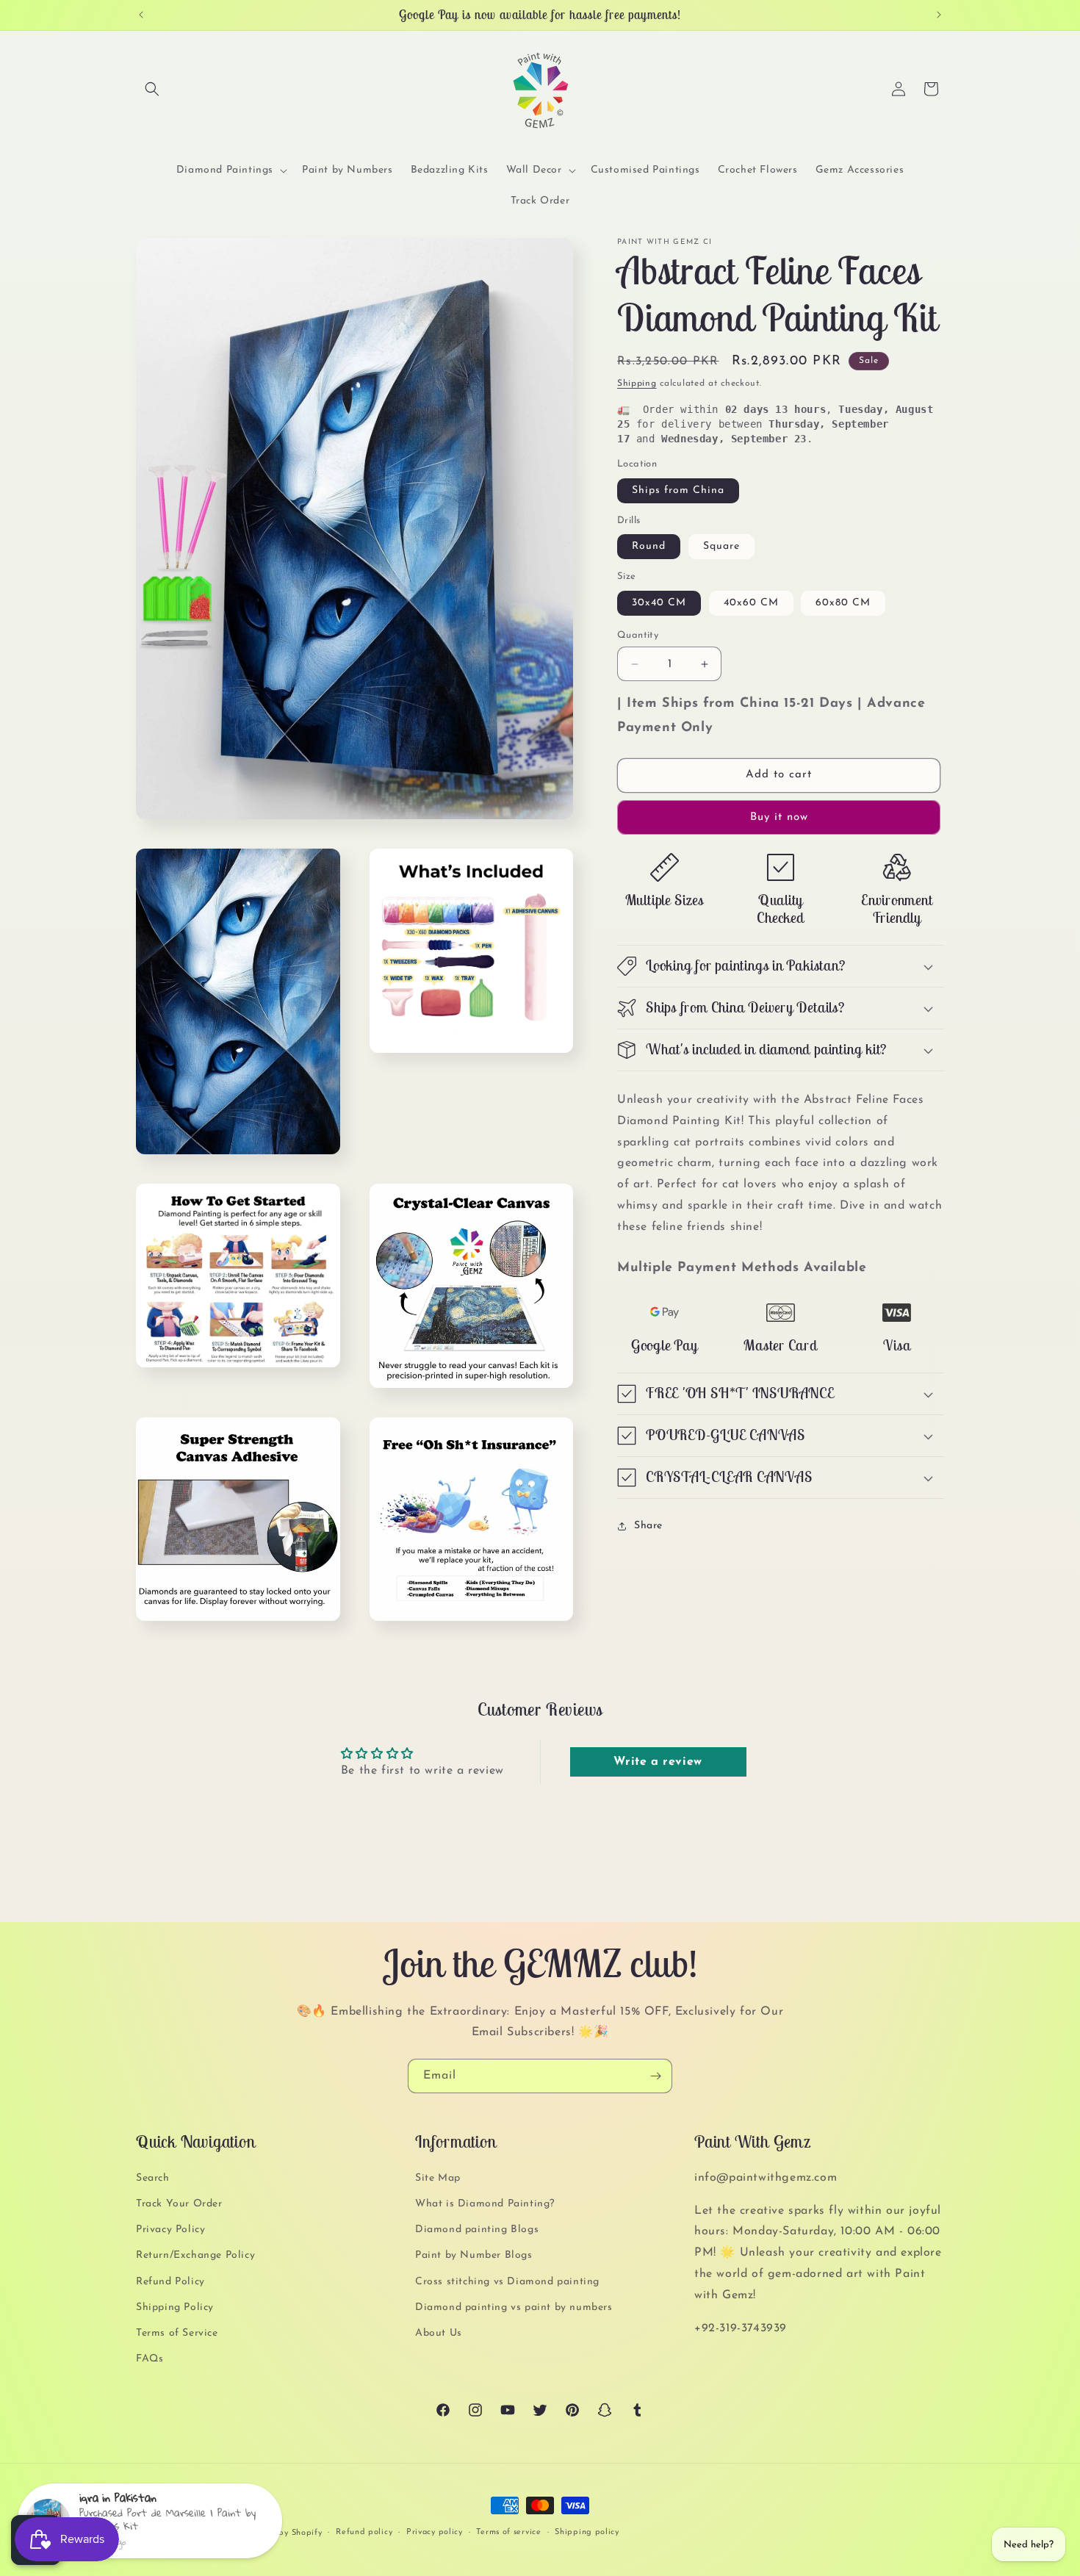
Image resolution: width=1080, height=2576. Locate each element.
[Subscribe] (655, 2076)
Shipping (637, 384)
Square (721, 546)
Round (649, 546)
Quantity (638, 635)
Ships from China (678, 490)
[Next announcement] (939, 15)
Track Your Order (179, 2204)
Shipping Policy (175, 2307)
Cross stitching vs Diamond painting (507, 2282)
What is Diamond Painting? (485, 2204)
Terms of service (508, 2532)
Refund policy (364, 2532)
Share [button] (648, 1526)
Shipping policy (587, 2532)
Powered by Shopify (282, 2533)
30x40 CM (659, 603)
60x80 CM (843, 603)
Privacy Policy (170, 2230)
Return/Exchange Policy (195, 2255)
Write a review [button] (658, 1762)
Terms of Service (177, 2333)
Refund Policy (170, 2282)
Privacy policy (435, 2532)
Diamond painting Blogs (477, 2230)
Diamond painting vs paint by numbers (514, 2307)
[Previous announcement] (141, 15)
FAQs (150, 2359)
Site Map (438, 2178)
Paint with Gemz (205, 2533)
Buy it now (779, 817)
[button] (152, 89)
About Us (439, 2333)
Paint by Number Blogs (474, 2255)
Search (153, 2178)
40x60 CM (751, 603)
